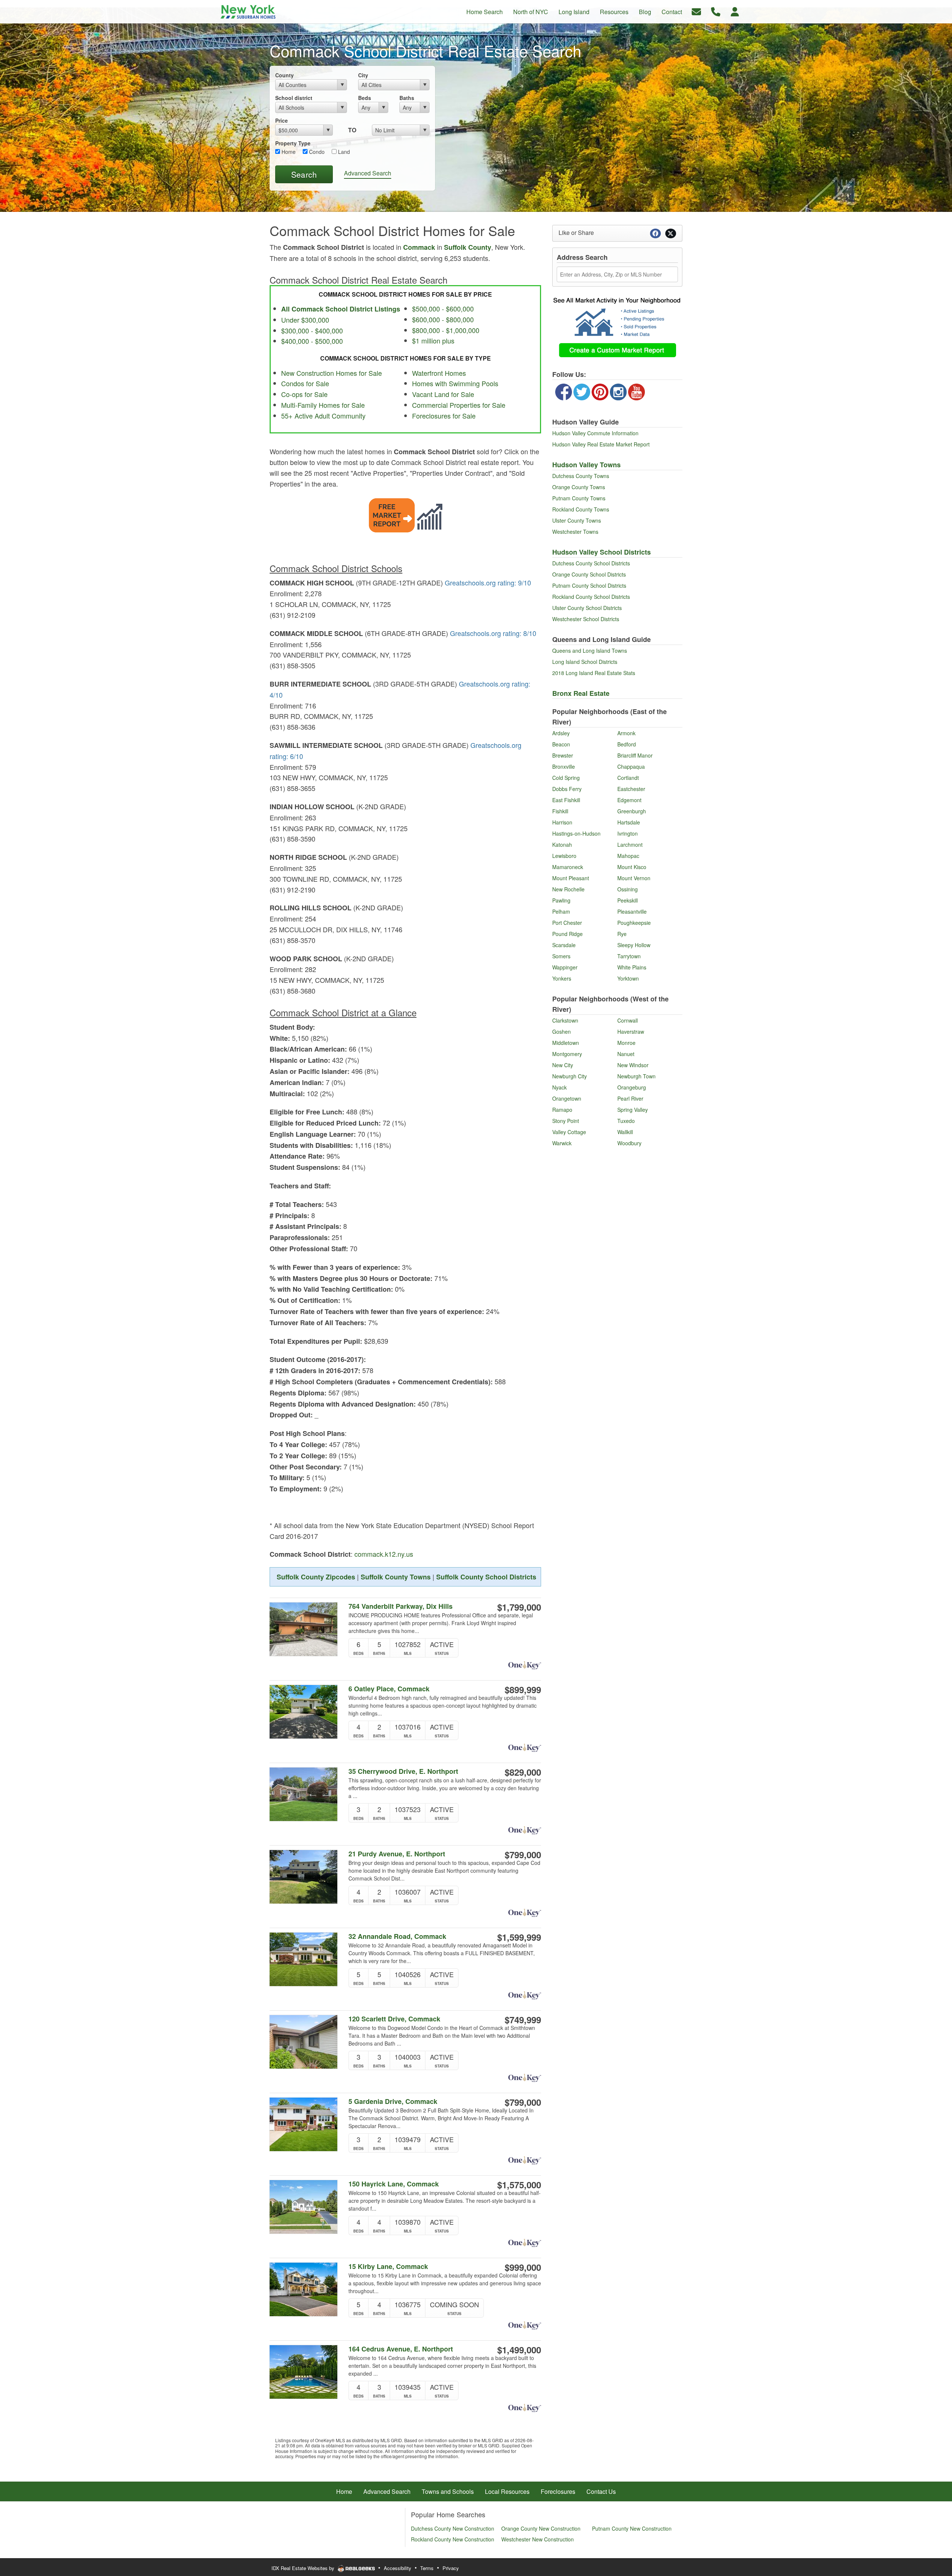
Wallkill (625, 1132)
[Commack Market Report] (406, 514)
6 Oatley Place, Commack (389, 1689)
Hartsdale (629, 822)
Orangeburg (632, 1087)
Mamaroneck (568, 867)
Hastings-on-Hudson (576, 833)
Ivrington (628, 833)
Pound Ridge (567, 934)
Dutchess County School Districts (591, 563)
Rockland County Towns (581, 509)
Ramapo (562, 1110)
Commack (420, 247)
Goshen (562, 1032)
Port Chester (567, 923)
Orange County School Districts (589, 574)
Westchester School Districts (586, 619)
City (363, 75)
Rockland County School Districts (591, 597)
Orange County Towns (579, 487)
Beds (365, 98)
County (284, 75)
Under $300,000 (305, 320)
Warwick (562, 1143)
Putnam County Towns (579, 498)
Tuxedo (626, 1121)
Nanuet (626, 1054)
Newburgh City (570, 1076)
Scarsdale (564, 945)
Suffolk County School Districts (486, 1577)
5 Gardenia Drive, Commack (393, 2102)
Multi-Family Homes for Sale (323, 405)
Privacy (451, 2568)
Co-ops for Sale (304, 394)
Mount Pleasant (571, 878)
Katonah (562, 845)
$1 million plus (433, 340)
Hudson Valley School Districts (602, 552)
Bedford (627, 744)
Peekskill (628, 900)
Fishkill (560, 811)
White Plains (632, 967)
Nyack (559, 1087)
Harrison (562, 822)
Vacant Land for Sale (443, 394)
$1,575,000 (519, 2185)
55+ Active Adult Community (323, 416)
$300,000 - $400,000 (312, 330)
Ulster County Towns (577, 520)
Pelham (561, 911)
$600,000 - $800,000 (443, 319)
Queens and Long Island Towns (590, 651)
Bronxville (564, 766)
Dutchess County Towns (581, 476)
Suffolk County (468, 247)
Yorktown (628, 978)
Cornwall (628, 1020)
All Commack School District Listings (341, 309)
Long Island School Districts (585, 662)
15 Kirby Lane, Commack (388, 2267)
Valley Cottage (569, 1132)
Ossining (628, 889)
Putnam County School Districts (589, 585)
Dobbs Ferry (567, 789)
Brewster (563, 755)
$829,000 (523, 1772)
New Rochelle (568, 889)
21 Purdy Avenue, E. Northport (397, 1854)
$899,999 (523, 1689)
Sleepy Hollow (634, 945)
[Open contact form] (696, 11)
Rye (622, 934)
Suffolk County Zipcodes (316, 1577)
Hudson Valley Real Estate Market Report (601, 444)
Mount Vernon (634, 878)
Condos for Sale (305, 383)
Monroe (626, 1043)
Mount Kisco (632, 867)
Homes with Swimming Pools (455, 383)
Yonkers (562, 978)
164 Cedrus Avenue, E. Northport (401, 2349)
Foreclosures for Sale (444, 416)
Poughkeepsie (634, 923)
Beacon (561, 744)
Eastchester (631, 789)
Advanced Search (368, 173)
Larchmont (630, 845)
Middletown (566, 1043)
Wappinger (565, 967)
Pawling (561, 900)
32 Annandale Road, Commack (397, 1936)
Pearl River (630, 1098)
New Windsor (633, 1065)
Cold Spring (566, 778)
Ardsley (561, 733)
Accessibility (398, 2568)
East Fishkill (566, 800)
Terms (427, 2568)
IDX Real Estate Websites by (304, 2568)
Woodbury (629, 1143)
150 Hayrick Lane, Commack (394, 2184)
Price (282, 120)
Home (288, 152)
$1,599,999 (519, 1937)
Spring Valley (633, 1110)
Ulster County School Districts (587, 608)
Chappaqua (631, 766)
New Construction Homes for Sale (332, 373)
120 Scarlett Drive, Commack (394, 2019)
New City (563, 1065)
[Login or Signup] (735, 11)
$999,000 (523, 2267)
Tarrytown (629, 956)
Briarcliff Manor (635, 755)
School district (294, 98)
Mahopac (628, 856)
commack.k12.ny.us (384, 1554)
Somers (561, 956)
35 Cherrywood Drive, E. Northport (403, 1771)
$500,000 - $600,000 (443, 309)
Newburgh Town (636, 1076)
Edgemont (629, 800)
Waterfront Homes (439, 373)
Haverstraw (631, 1032)
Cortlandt (628, 778)
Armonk (626, 733)
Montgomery (567, 1054)
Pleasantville (632, 911)
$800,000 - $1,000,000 (446, 330)
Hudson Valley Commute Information (595, 433)
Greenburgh (632, 811)
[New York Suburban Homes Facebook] (564, 391)
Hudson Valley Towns (586, 465)
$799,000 (523, 1854)
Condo (316, 152)
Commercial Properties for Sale (459, 405)
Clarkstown (565, 1020)
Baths (407, 98)
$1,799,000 (519, 1607)
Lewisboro (564, 856)
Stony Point (566, 1121)
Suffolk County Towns (396, 1577)
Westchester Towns (575, 532)
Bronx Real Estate (581, 693)
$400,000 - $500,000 (312, 341)
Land (343, 152)
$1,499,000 (519, 2350)
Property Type (293, 143)
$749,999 (523, 2020)
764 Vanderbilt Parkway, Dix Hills (401, 1606)
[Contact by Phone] (716, 11)
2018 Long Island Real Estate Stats (594, 673)
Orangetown (567, 1098)
